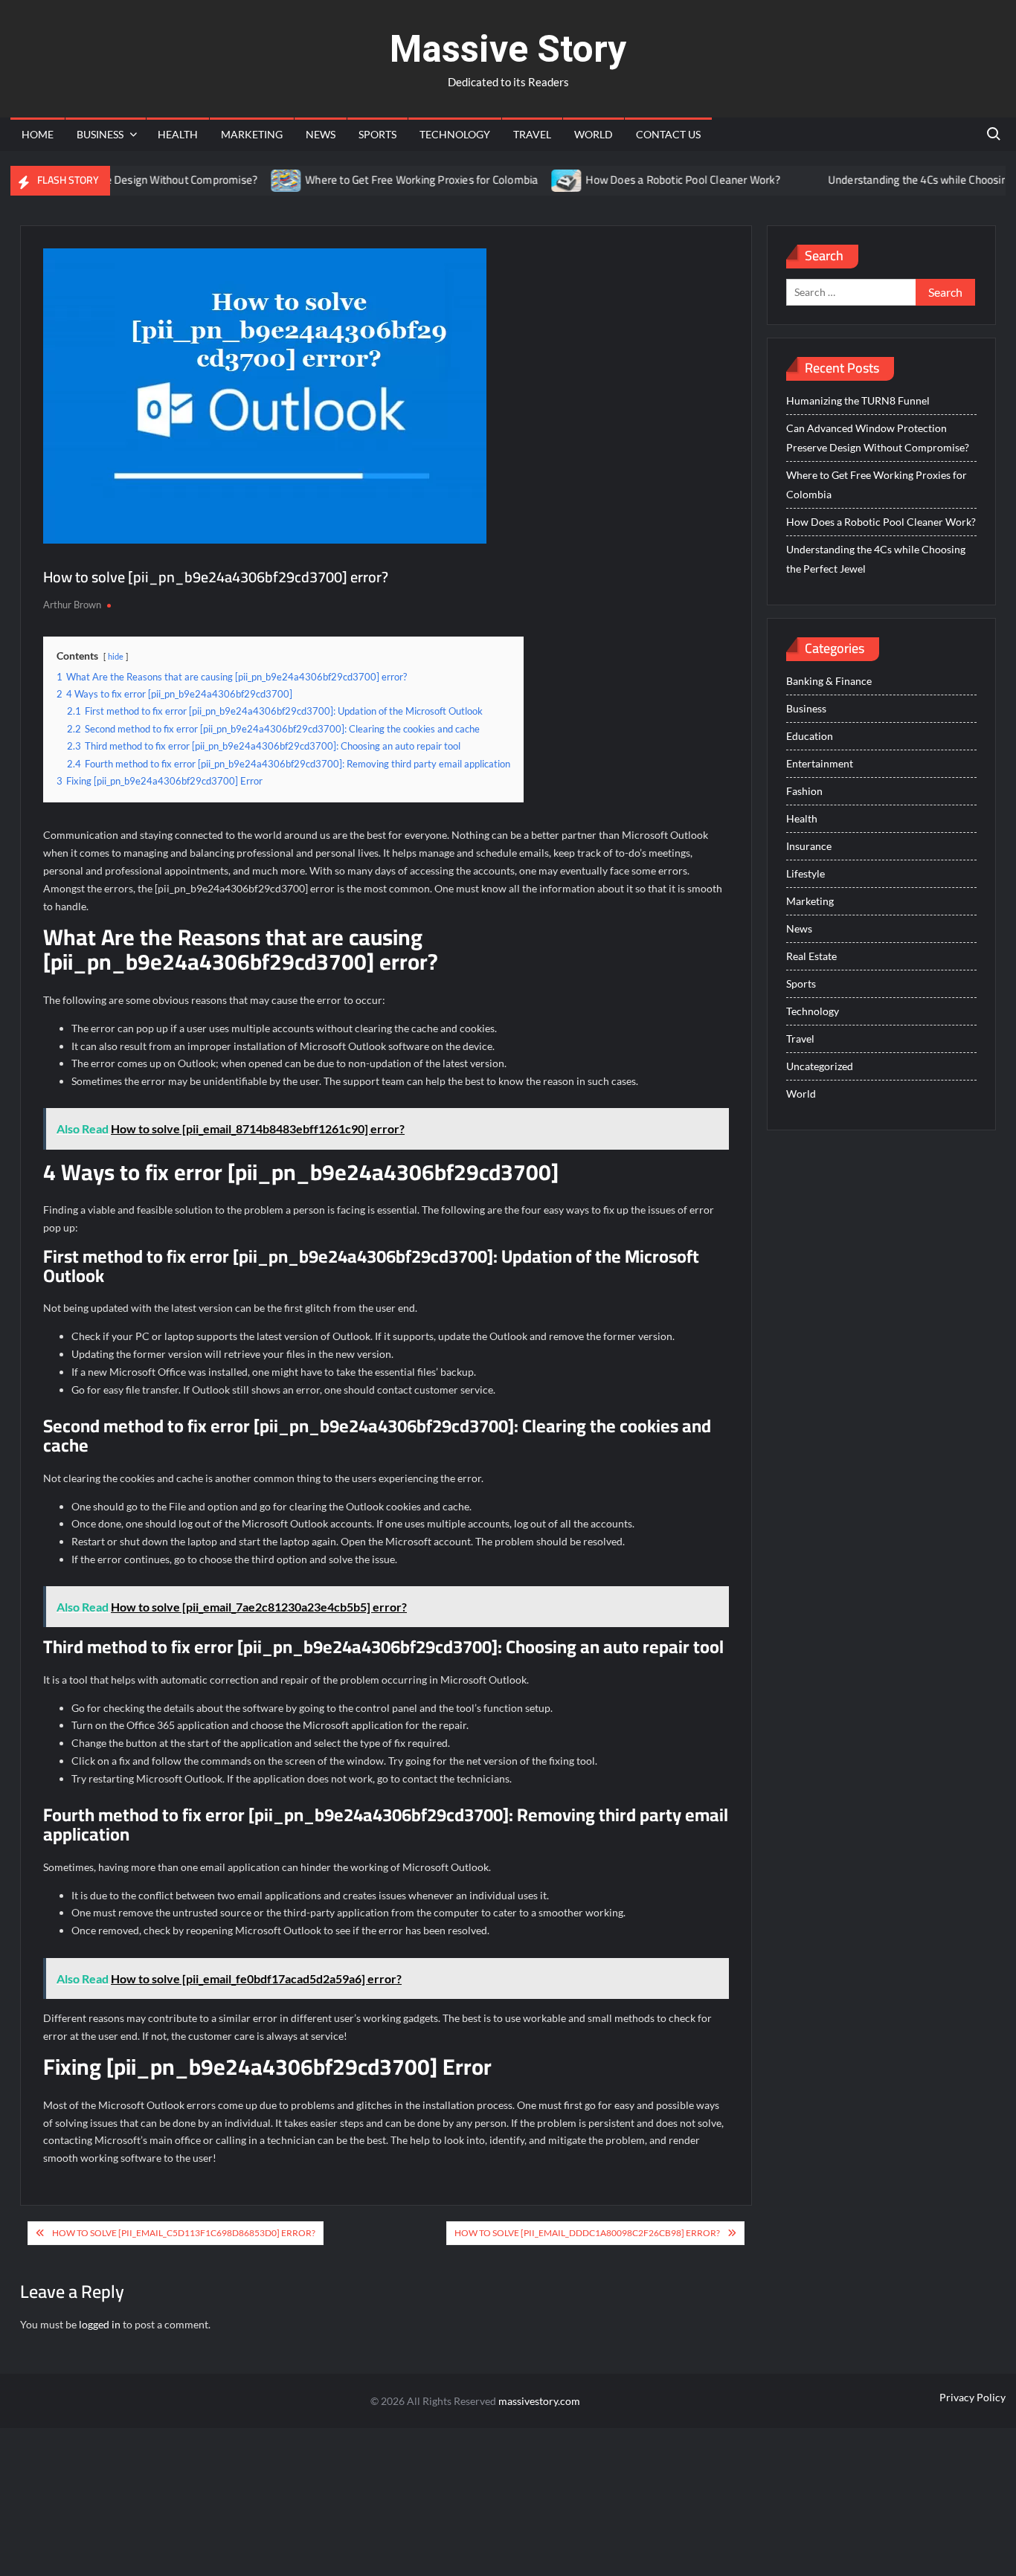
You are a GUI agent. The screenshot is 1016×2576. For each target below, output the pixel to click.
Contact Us (668, 134)
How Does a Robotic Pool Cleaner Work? (644, 180)
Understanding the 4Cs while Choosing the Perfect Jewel (876, 559)
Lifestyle (806, 873)
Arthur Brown (72, 605)
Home (38, 134)
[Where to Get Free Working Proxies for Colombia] (248, 180)
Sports (377, 134)
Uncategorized (820, 1066)
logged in (100, 2324)
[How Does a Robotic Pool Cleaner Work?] (529, 180)
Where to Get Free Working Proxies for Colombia (383, 180)
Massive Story (508, 49)
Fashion (804, 791)
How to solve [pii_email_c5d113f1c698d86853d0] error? (184, 2233)
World (594, 134)
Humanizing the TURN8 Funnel (858, 400)
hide (116, 656)
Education (810, 736)
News (321, 134)
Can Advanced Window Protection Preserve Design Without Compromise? (878, 438)
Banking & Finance (829, 681)
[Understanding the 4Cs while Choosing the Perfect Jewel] (771, 180)
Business (100, 134)
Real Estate (811, 956)
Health (178, 134)
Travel (532, 134)
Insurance (809, 846)
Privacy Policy (972, 2397)
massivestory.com (539, 2401)
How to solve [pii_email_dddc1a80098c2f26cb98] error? (587, 2233)
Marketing (252, 134)
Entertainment (820, 763)
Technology (455, 134)
